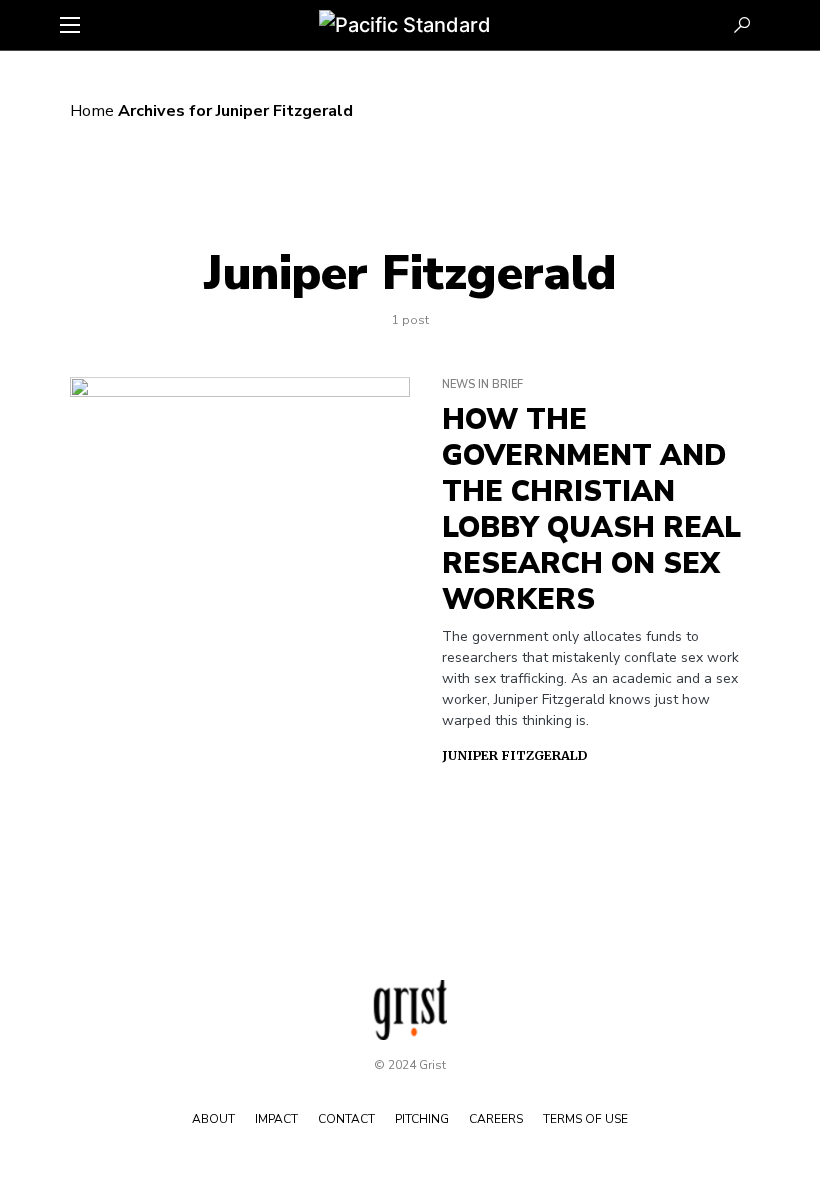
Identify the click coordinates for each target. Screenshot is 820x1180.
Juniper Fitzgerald (514, 755)
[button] (70, 25)
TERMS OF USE (585, 1119)
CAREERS (496, 1119)
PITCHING (422, 1119)
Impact (276, 1119)
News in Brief (482, 384)
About (213, 1119)
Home (92, 111)
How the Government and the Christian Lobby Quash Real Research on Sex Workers (591, 510)
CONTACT (346, 1119)
